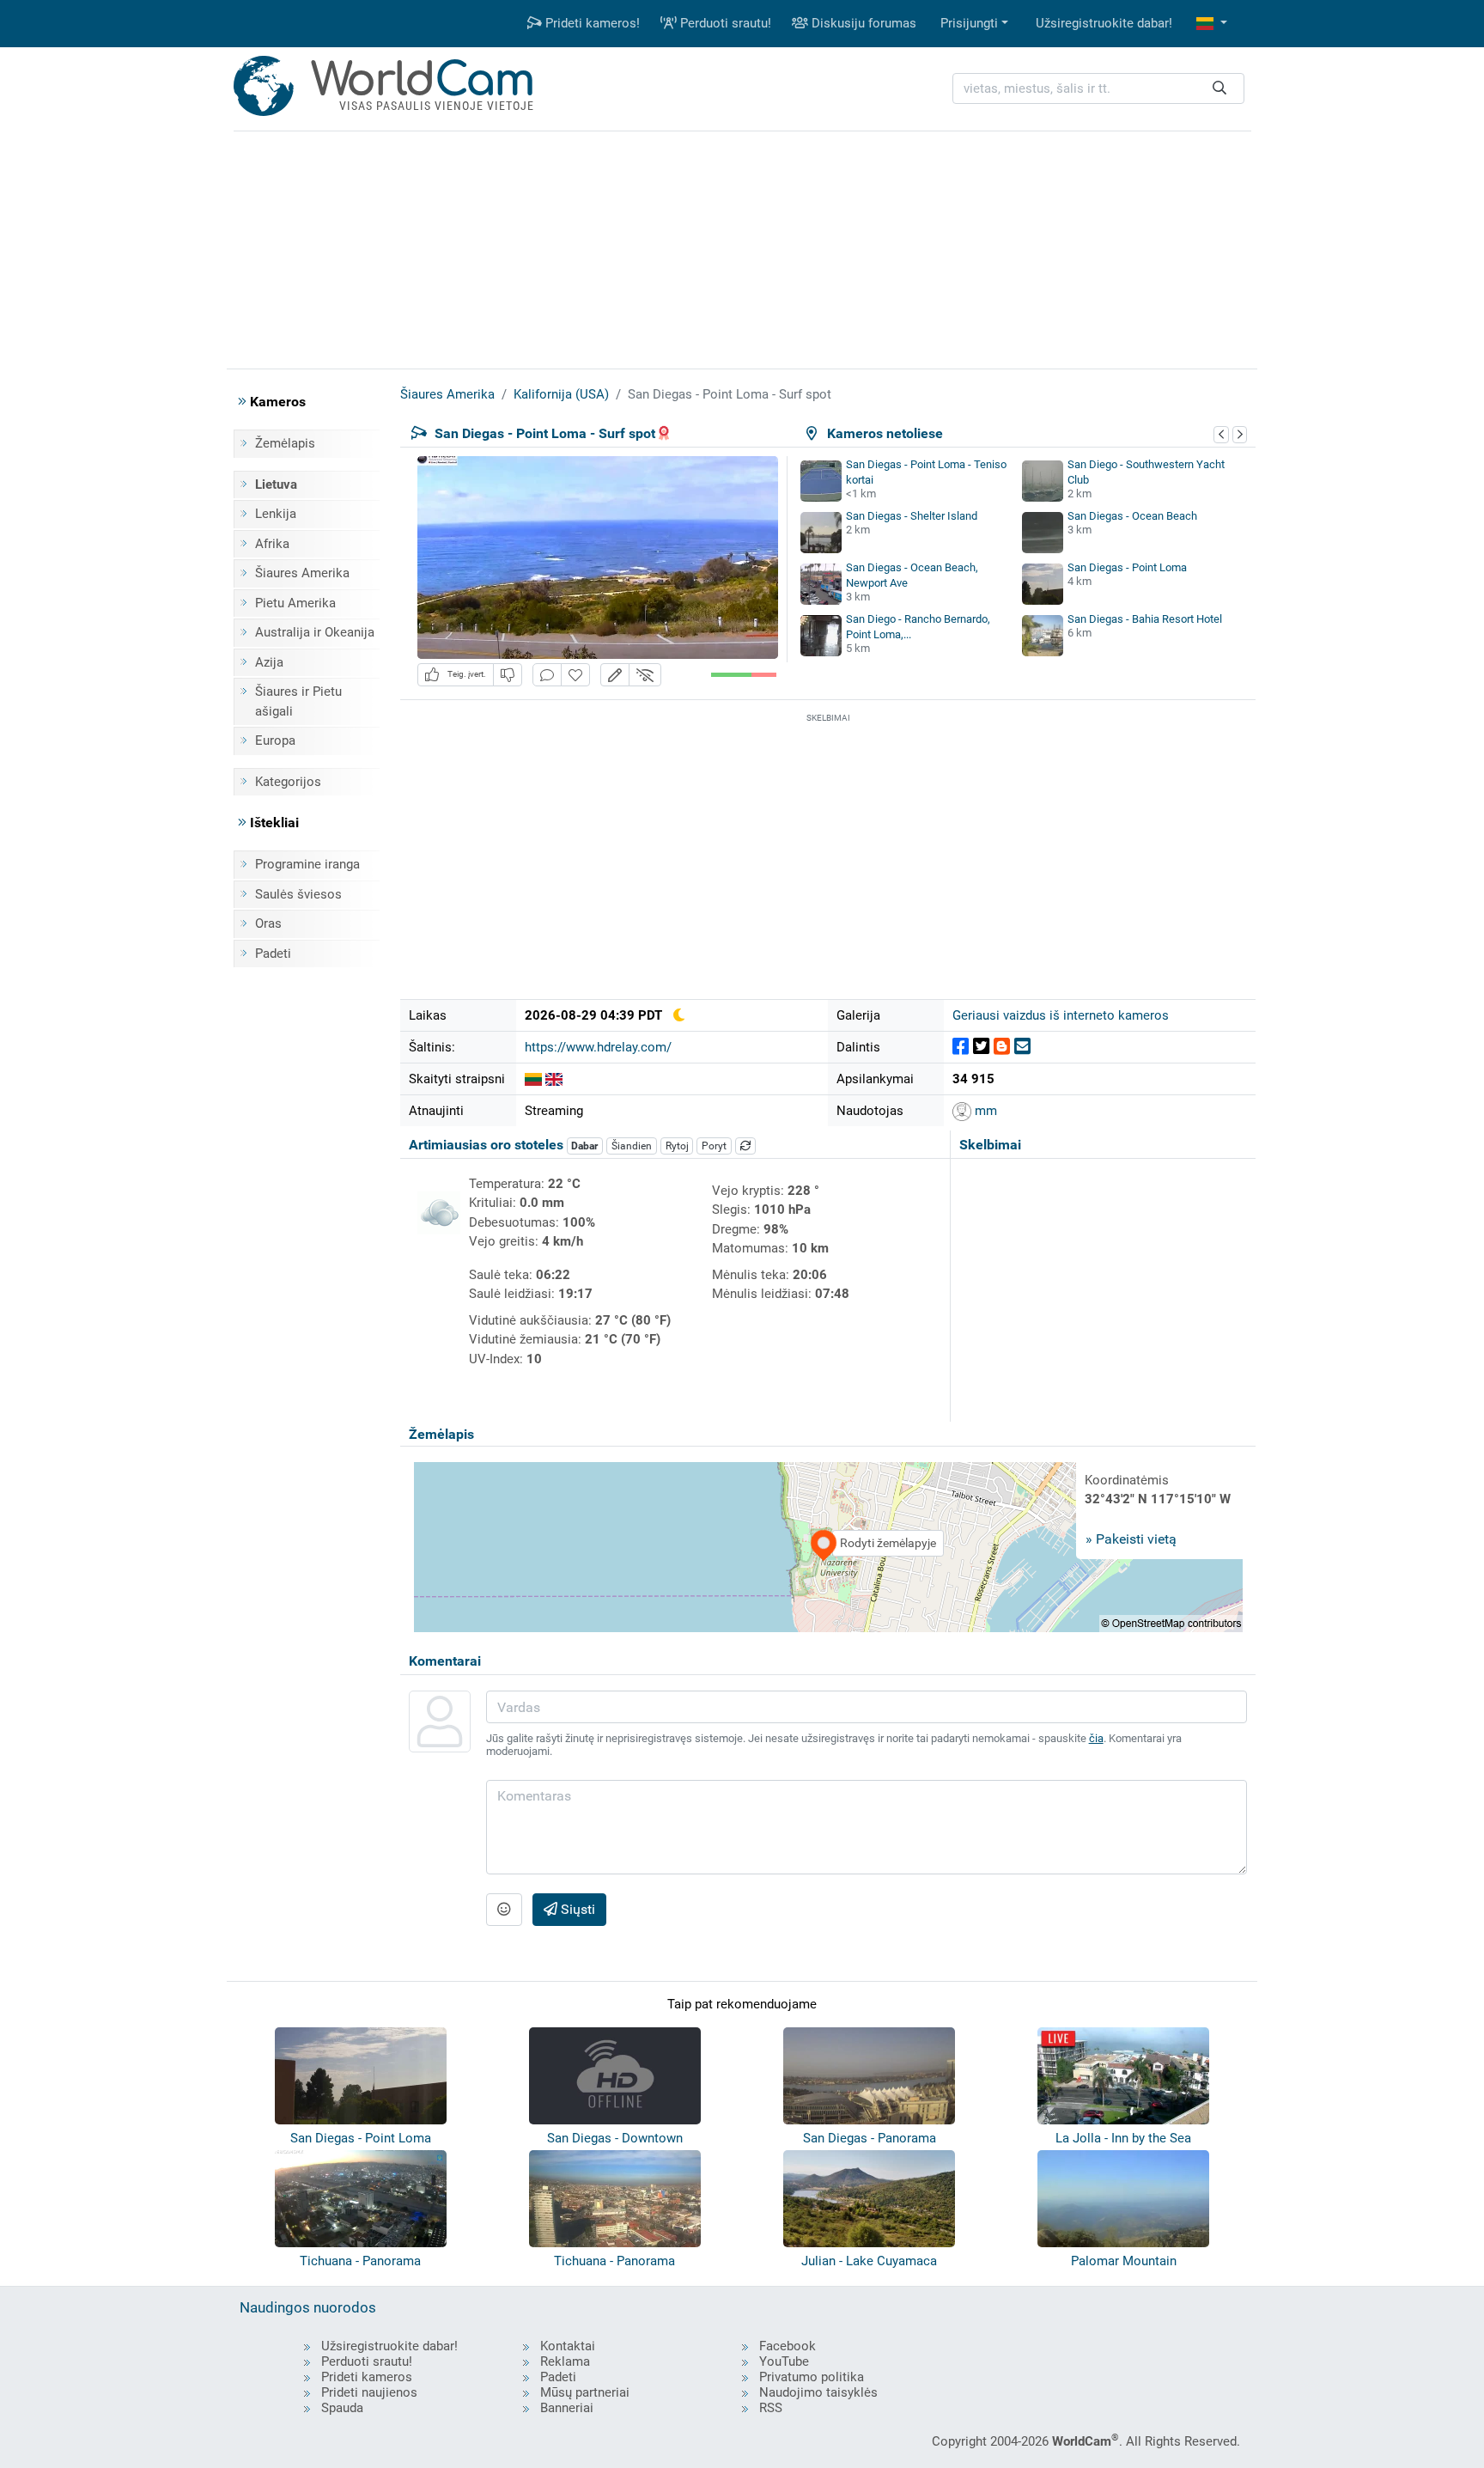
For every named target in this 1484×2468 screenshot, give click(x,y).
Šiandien (632, 1146)
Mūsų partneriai (585, 2392)
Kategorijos (288, 782)
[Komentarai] (547, 675)
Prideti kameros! (591, 23)
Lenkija (276, 514)
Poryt (714, 1146)
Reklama (565, 2361)
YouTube (784, 2361)
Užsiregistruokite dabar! (1104, 23)
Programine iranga (307, 864)
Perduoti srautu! (724, 23)
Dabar (584, 1146)
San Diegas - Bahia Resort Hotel (1145, 619)
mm (984, 1111)
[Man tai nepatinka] (508, 675)
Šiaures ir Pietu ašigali (298, 701)
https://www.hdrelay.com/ (598, 1047)
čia (1096, 1738)
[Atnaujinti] (745, 1146)
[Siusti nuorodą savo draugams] (1022, 1047)
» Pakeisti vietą (1131, 1539)
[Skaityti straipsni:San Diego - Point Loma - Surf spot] (554, 1079)
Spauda (342, 2408)
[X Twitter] (981, 1047)
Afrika (272, 544)
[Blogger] (1002, 1047)
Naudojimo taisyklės (818, 2392)
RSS (771, 2408)
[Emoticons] (504, 1910)
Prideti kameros (367, 2377)
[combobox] (1098, 89)
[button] (1212, 24)
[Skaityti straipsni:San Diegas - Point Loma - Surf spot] (533, 1079)
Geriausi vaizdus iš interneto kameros (1061, 1015)
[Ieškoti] (1219, 89)
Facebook (788, 2346)
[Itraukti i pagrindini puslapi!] (575, 675)
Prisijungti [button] (969, 23)
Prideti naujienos (369, 2392)
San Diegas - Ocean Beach (1132, 516)
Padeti (273, 954)
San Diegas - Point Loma (1127, 567)
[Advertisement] (742, 247)
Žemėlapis (285, 443)
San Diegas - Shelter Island (912, 516)
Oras (268, 923)
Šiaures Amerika (302, 573)
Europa (275, 740)
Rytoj (677, 1146)
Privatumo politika (812, 2377)
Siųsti (576, 1909)
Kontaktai (568, 2346)
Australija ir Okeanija (315, 632)
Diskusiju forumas (862, 23)
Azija (269, 662)
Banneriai (567, 2408)
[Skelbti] (961, 1047)
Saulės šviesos (298, 894)
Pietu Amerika (295, 603)
